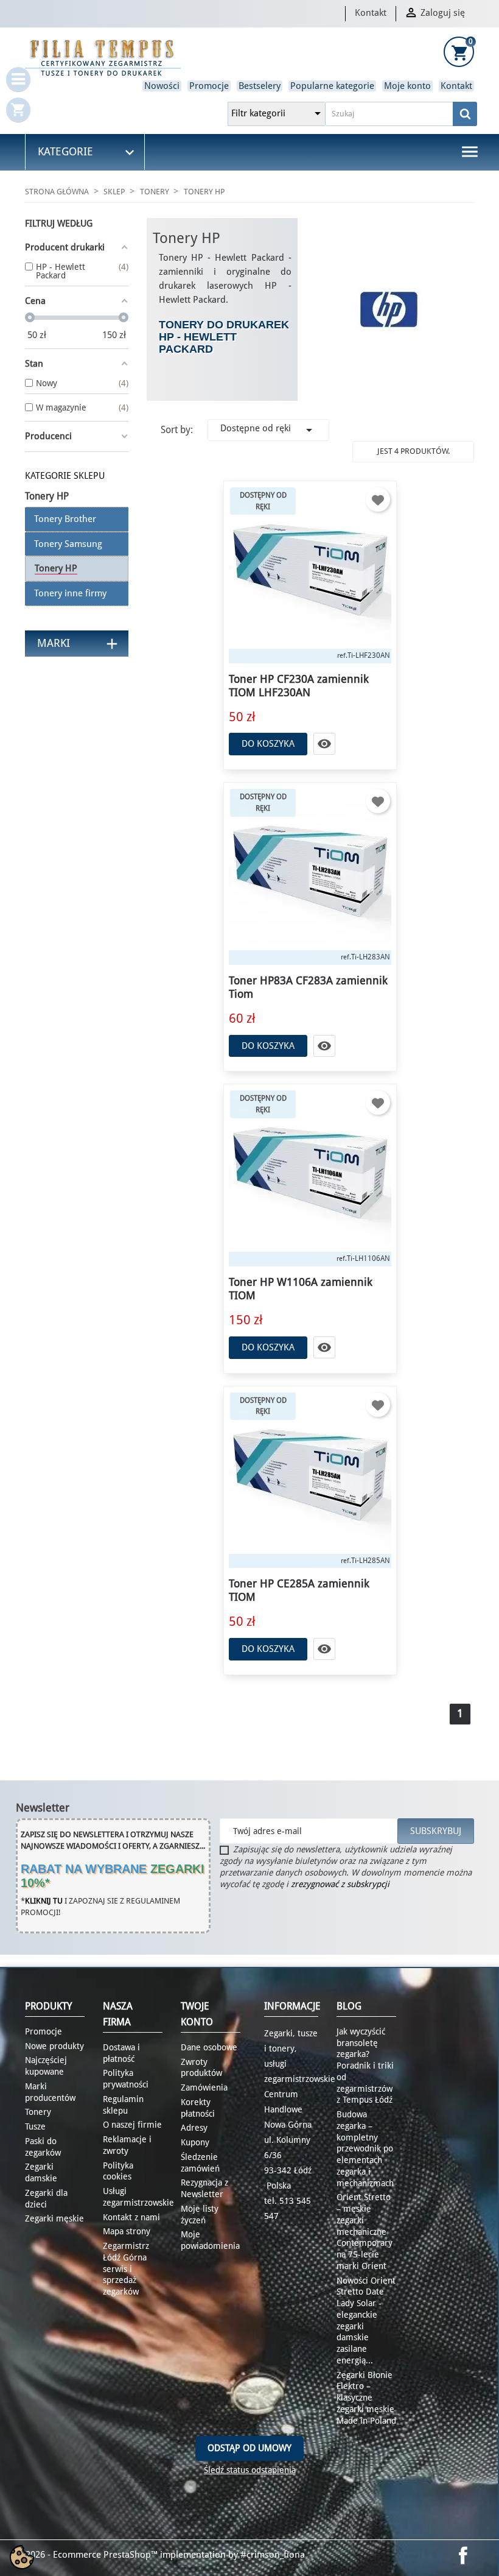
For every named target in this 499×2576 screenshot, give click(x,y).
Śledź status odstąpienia (250, 2470)
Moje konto (407, 86)
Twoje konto (197, 2014)
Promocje (209, 86)
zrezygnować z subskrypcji (340, 1884)
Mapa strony (127, 2231)
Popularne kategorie (332, 86)
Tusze (35, 2126)
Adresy (194, 2128)
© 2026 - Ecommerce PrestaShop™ (88, 2555)
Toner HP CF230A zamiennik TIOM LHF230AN (299, 686)
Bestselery (260, 86)
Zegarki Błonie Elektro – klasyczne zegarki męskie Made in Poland (366, 2398)
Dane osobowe (209, 2047)
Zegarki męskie (54, 2218)
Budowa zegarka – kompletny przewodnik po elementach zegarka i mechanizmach (365, 2149)
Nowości (162, 86)
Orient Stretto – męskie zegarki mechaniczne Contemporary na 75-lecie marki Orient (365, 2232)
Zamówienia (204, 2087)
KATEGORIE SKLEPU (65, 476)
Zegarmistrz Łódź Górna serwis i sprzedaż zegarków (126, 2269)
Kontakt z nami (131, 2217)
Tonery (38, 2112)
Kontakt (371, 13)
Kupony (195, 2142)
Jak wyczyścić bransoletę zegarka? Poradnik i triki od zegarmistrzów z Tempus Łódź (365, 2066)
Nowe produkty (54, 2046)
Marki (54, 643)
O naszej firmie (132, 2125)
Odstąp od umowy (249, 2448)
